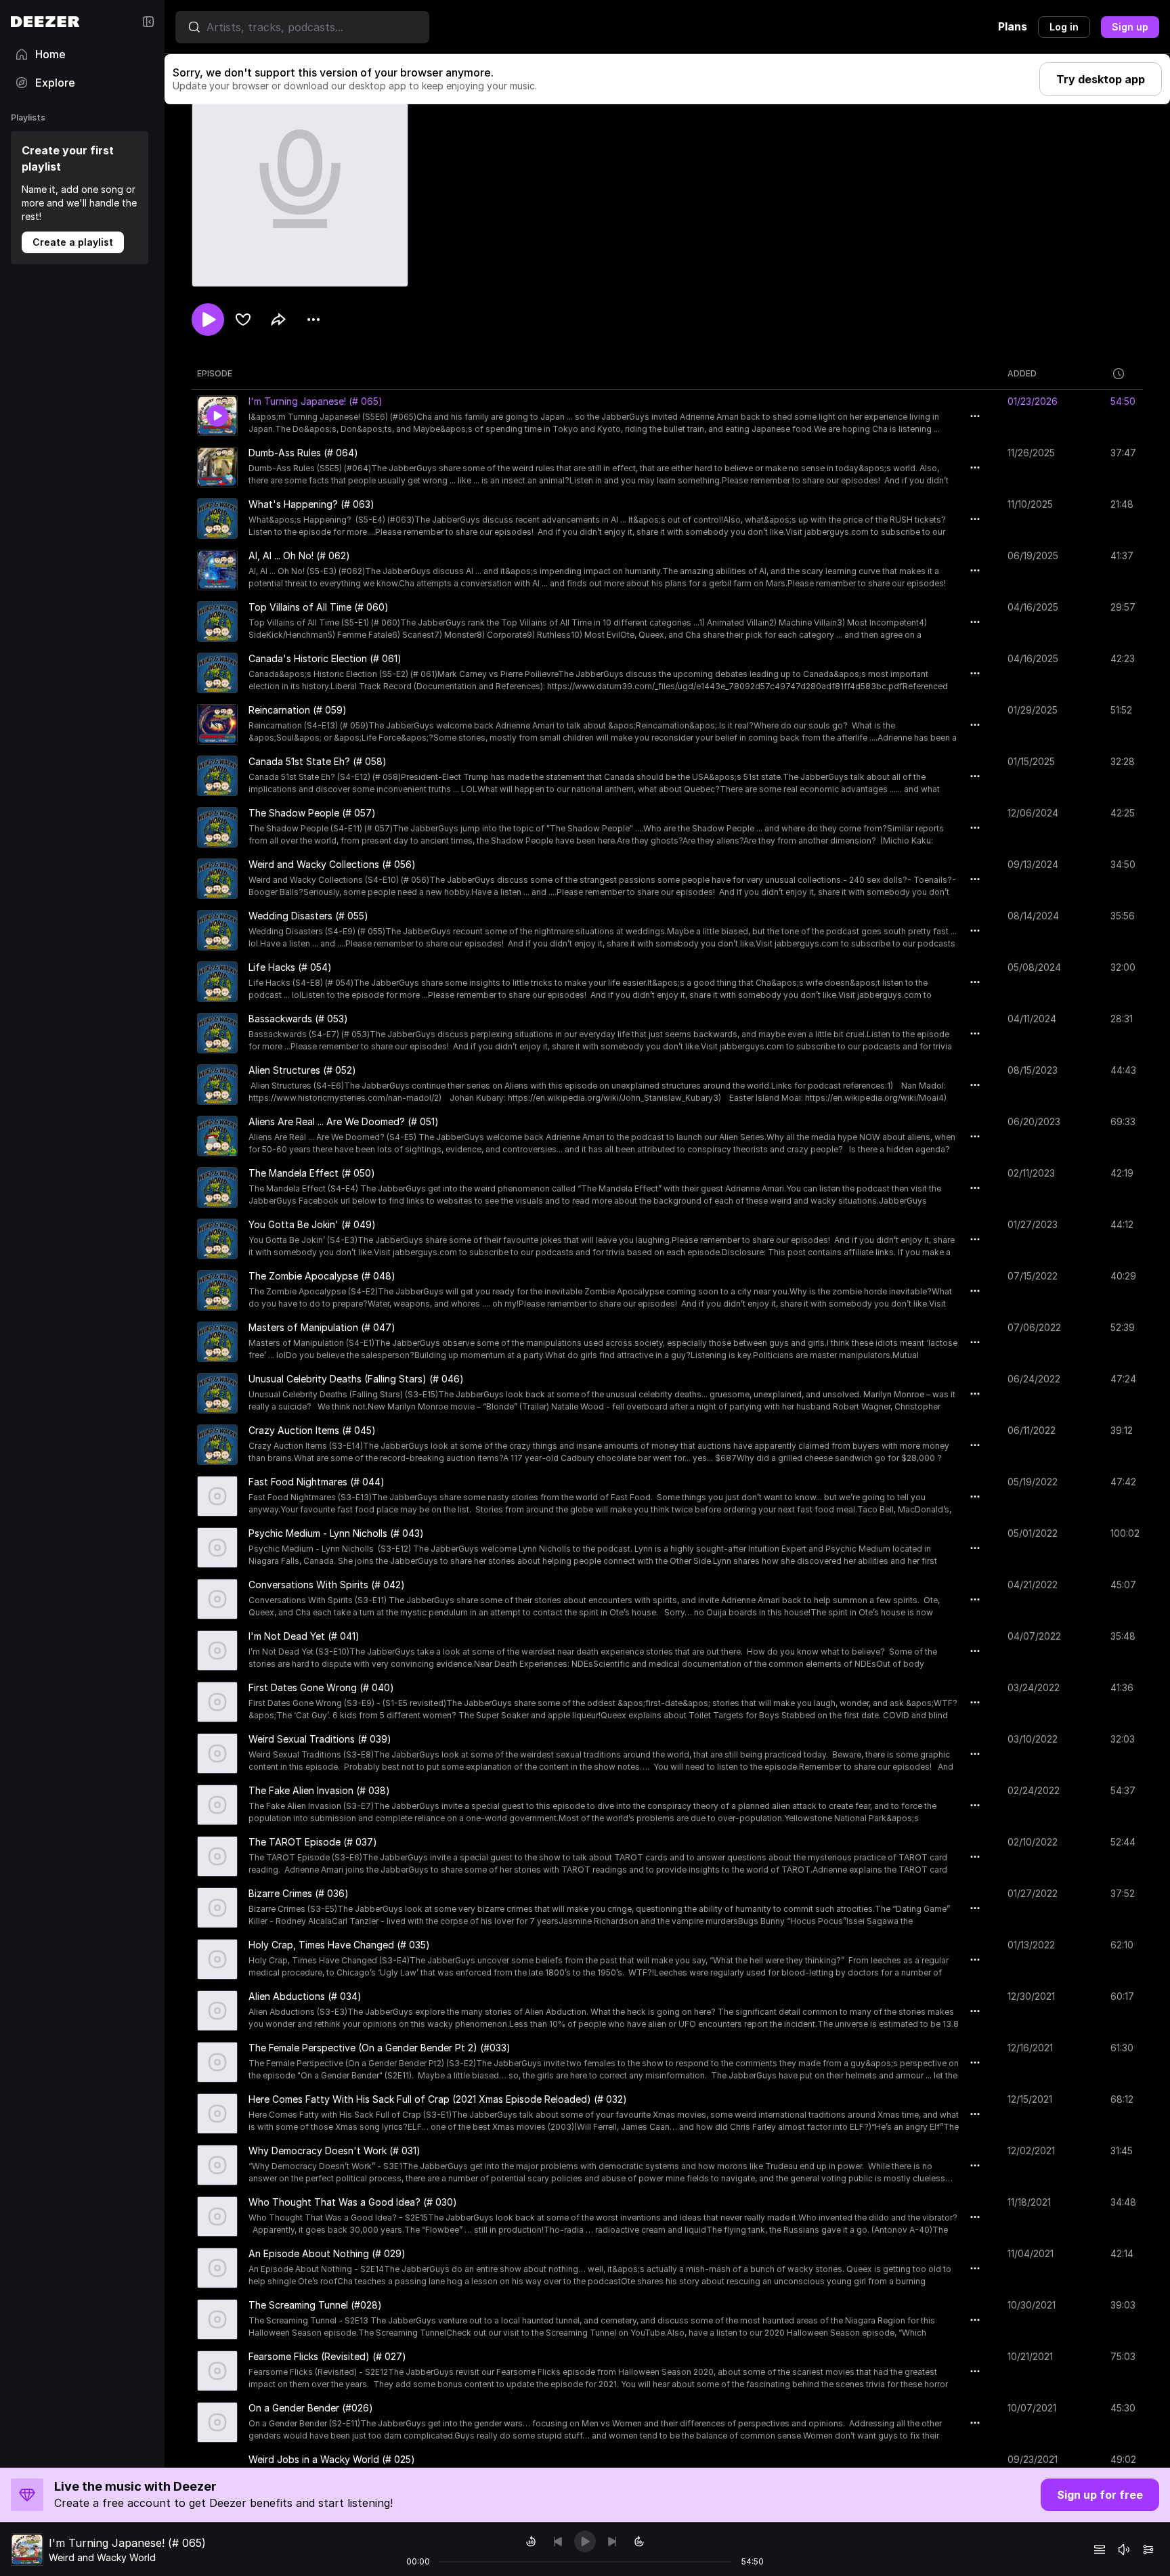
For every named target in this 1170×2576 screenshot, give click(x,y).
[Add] (243, 320)
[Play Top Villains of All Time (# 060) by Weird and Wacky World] (217, 621)
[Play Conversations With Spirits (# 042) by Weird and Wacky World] (217, 1599)
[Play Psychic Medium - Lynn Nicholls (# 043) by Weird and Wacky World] (217, 1548)
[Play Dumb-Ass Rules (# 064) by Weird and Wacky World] (217, 467)
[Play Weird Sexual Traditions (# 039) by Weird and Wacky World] (217, 1753)
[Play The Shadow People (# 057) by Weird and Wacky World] (217, 827)
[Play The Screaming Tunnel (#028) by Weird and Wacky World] (217, 2319)
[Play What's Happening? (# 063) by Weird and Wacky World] (217, 519)
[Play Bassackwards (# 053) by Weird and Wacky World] (217, 1033)
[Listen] (208, 320)
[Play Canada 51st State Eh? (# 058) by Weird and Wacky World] (217, 776)
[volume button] (1124, 2550)
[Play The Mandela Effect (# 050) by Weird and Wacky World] (217, 1187)
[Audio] (1148, 2550)
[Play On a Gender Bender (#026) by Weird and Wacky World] (217, 2422)
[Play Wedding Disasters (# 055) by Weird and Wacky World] (217, 930)
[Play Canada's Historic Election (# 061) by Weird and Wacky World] (217, 673)
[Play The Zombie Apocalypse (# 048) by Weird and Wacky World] (217, 1290)
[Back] (558, 2541)
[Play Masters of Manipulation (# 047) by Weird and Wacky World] (217, 1342)
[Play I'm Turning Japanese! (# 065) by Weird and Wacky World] (217, 416)
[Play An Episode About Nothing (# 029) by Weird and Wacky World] (217, 2268)
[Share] (278, 320)
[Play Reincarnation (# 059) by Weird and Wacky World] (217, 724)
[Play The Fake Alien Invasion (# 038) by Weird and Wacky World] (217, 1805)
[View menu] (313, 320)
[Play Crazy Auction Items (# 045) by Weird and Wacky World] (217, 1445)
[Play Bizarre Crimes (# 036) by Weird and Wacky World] (217, 1908)
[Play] (585, 2541)
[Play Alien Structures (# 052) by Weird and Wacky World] (217, 1085)
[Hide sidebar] (148, 22)
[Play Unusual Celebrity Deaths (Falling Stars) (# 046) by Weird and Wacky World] (217, 1393)
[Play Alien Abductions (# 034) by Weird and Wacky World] (217, 2011)
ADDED (1022, 373)
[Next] (612, 2541)
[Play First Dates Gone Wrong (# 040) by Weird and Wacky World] (217, 1702)
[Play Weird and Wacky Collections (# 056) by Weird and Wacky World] (217, 879)
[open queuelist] (1100, 2550)
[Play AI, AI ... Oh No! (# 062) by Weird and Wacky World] (217, 570)
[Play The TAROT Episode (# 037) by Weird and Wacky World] (217, 1856)
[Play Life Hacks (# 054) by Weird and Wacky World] (217, 982)
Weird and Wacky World (102, 2557)
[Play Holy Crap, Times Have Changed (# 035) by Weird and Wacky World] (217, 1959)
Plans (1013, 26)
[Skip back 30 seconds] (531, 2541)
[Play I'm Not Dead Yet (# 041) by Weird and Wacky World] (217, 1651)
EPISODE (215, 373)
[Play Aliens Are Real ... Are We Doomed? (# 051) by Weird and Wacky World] (217, 1136)
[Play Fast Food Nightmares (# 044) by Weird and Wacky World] (217, 1496)
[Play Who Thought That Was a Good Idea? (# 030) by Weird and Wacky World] (217, 2217)
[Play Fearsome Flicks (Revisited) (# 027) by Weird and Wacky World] (217, 2371)
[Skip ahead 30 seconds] (639, 2541)
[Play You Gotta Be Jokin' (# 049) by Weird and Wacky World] (217, 1239)
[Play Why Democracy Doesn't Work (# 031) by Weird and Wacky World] (217, 2165)
